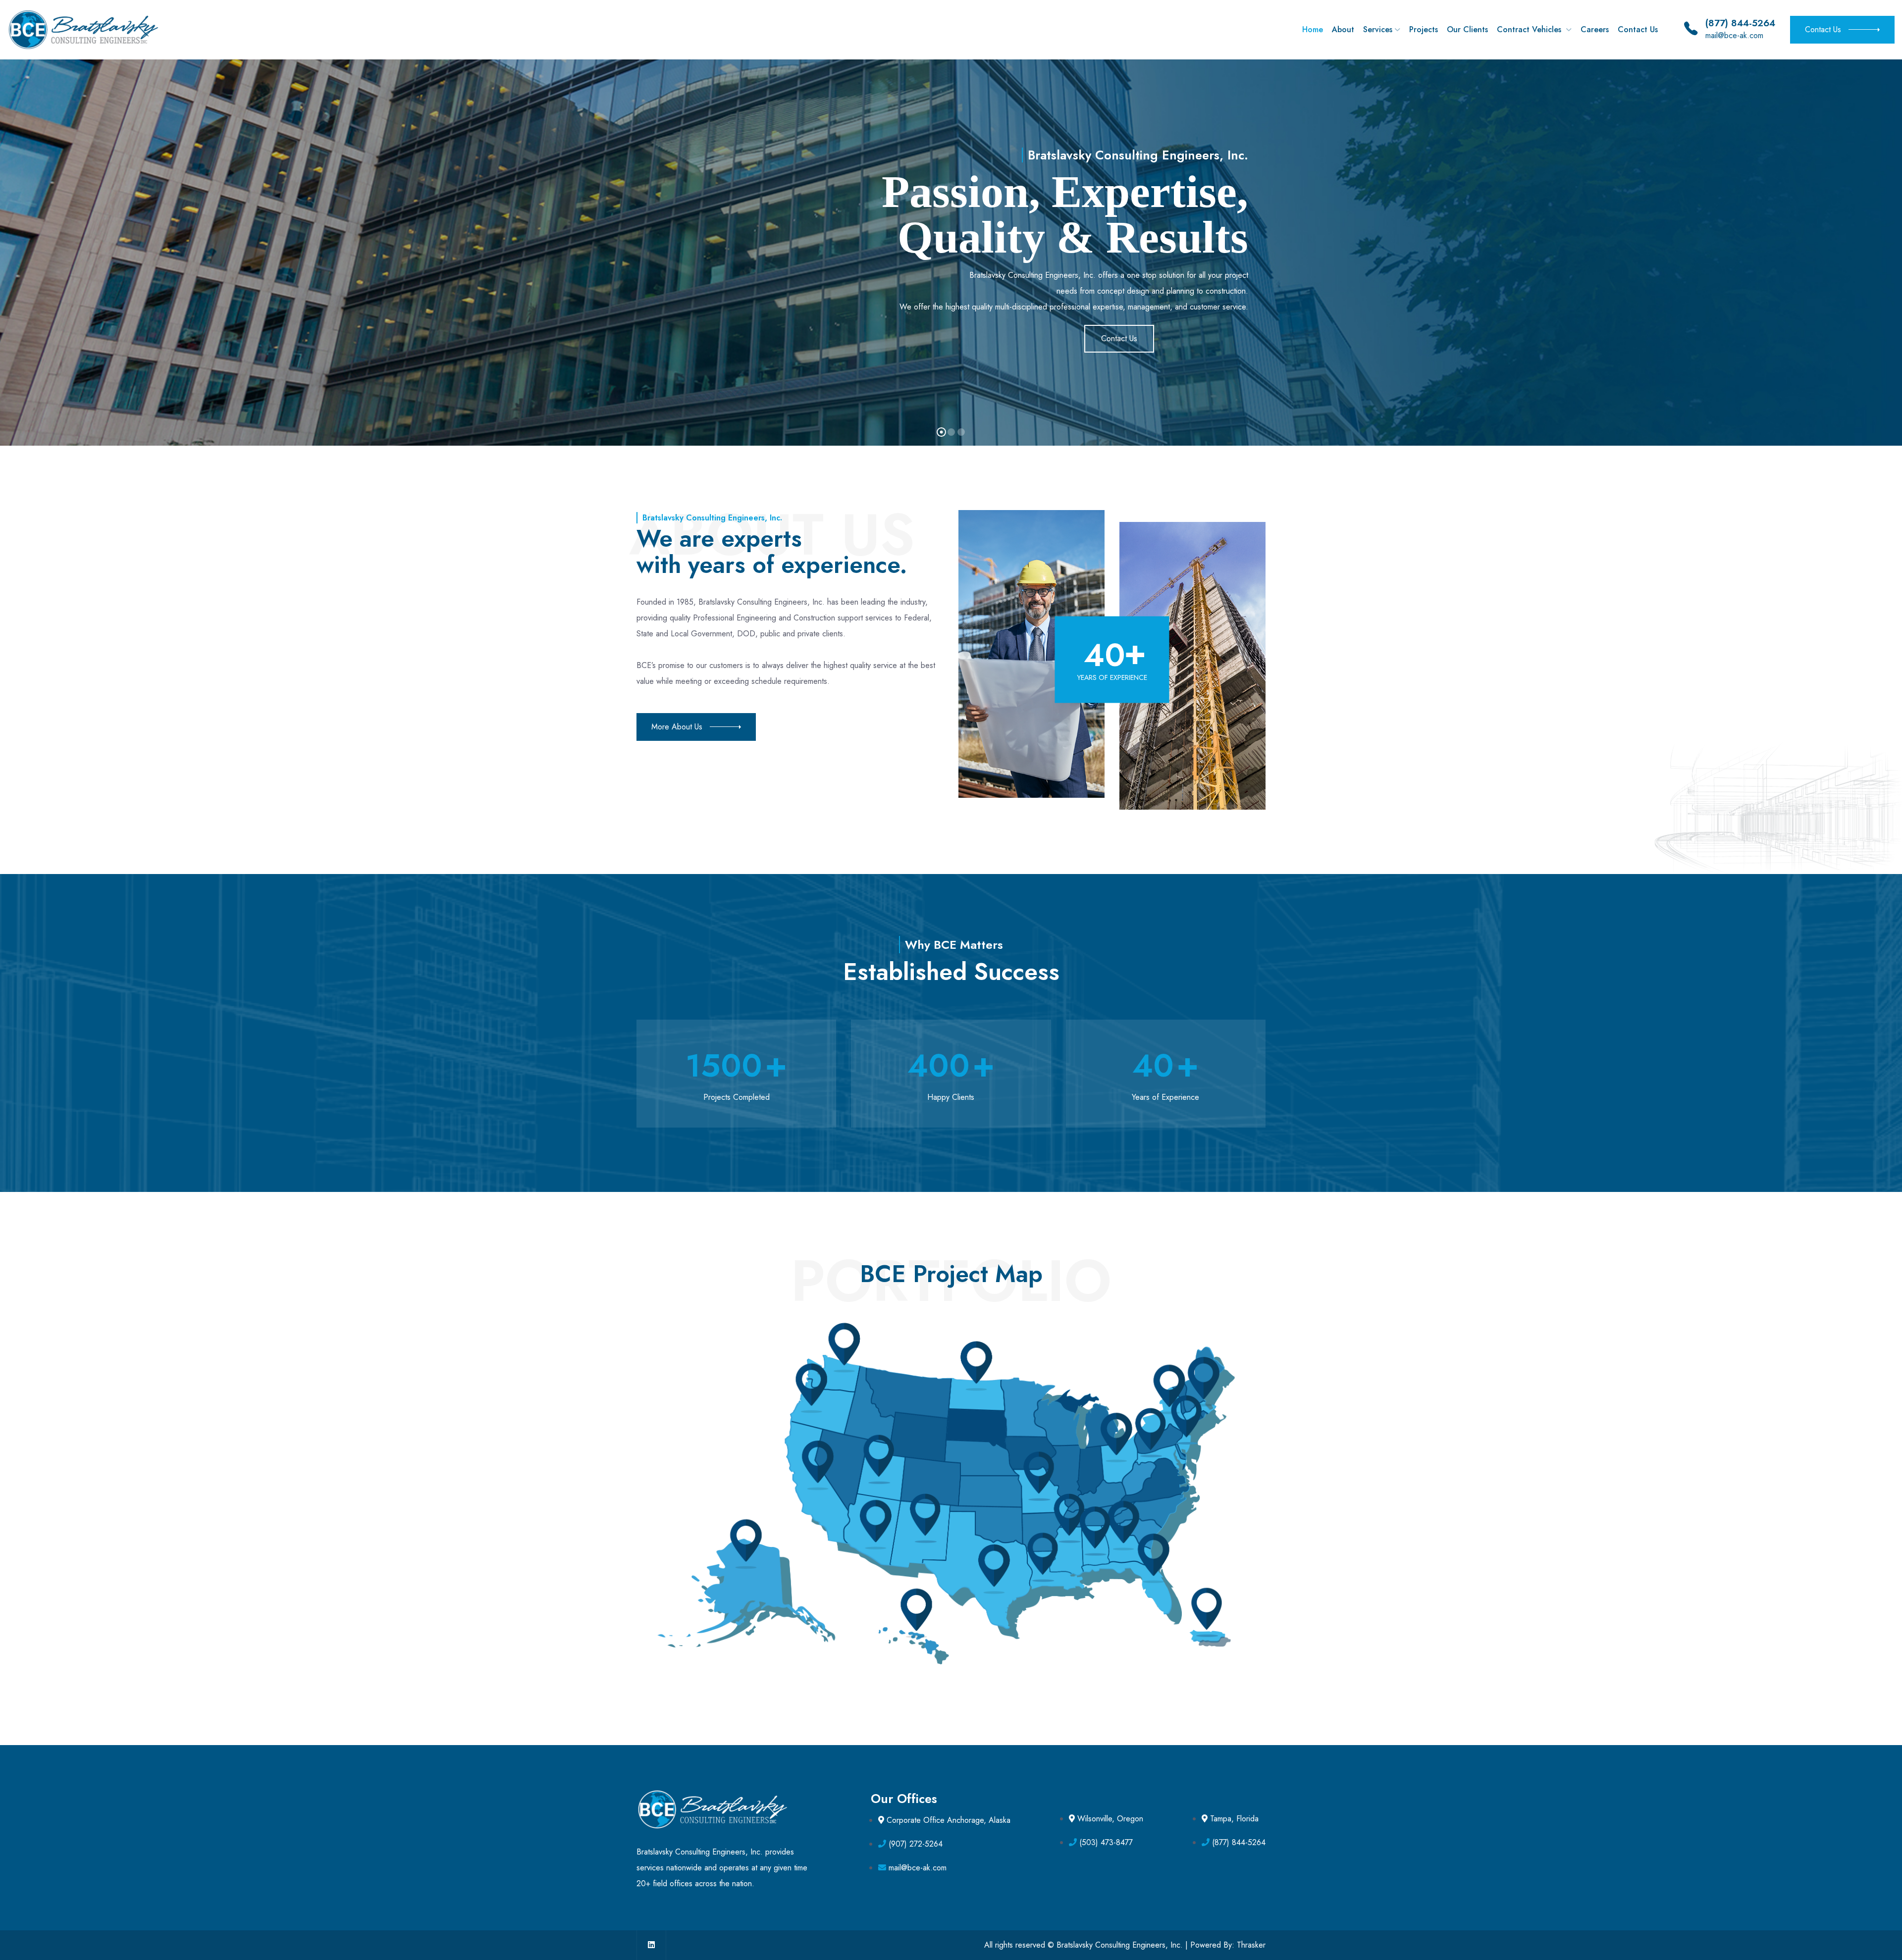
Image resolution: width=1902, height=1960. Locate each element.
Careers (1595, 29)
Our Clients (1467, 29)
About (1343, 29)
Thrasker (1251, 1945)
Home (1313, 29)
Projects (1424, 29)
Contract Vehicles (1530, 29)
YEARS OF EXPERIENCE (1112, 677)
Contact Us (1638, 29)
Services (1378, 29)
